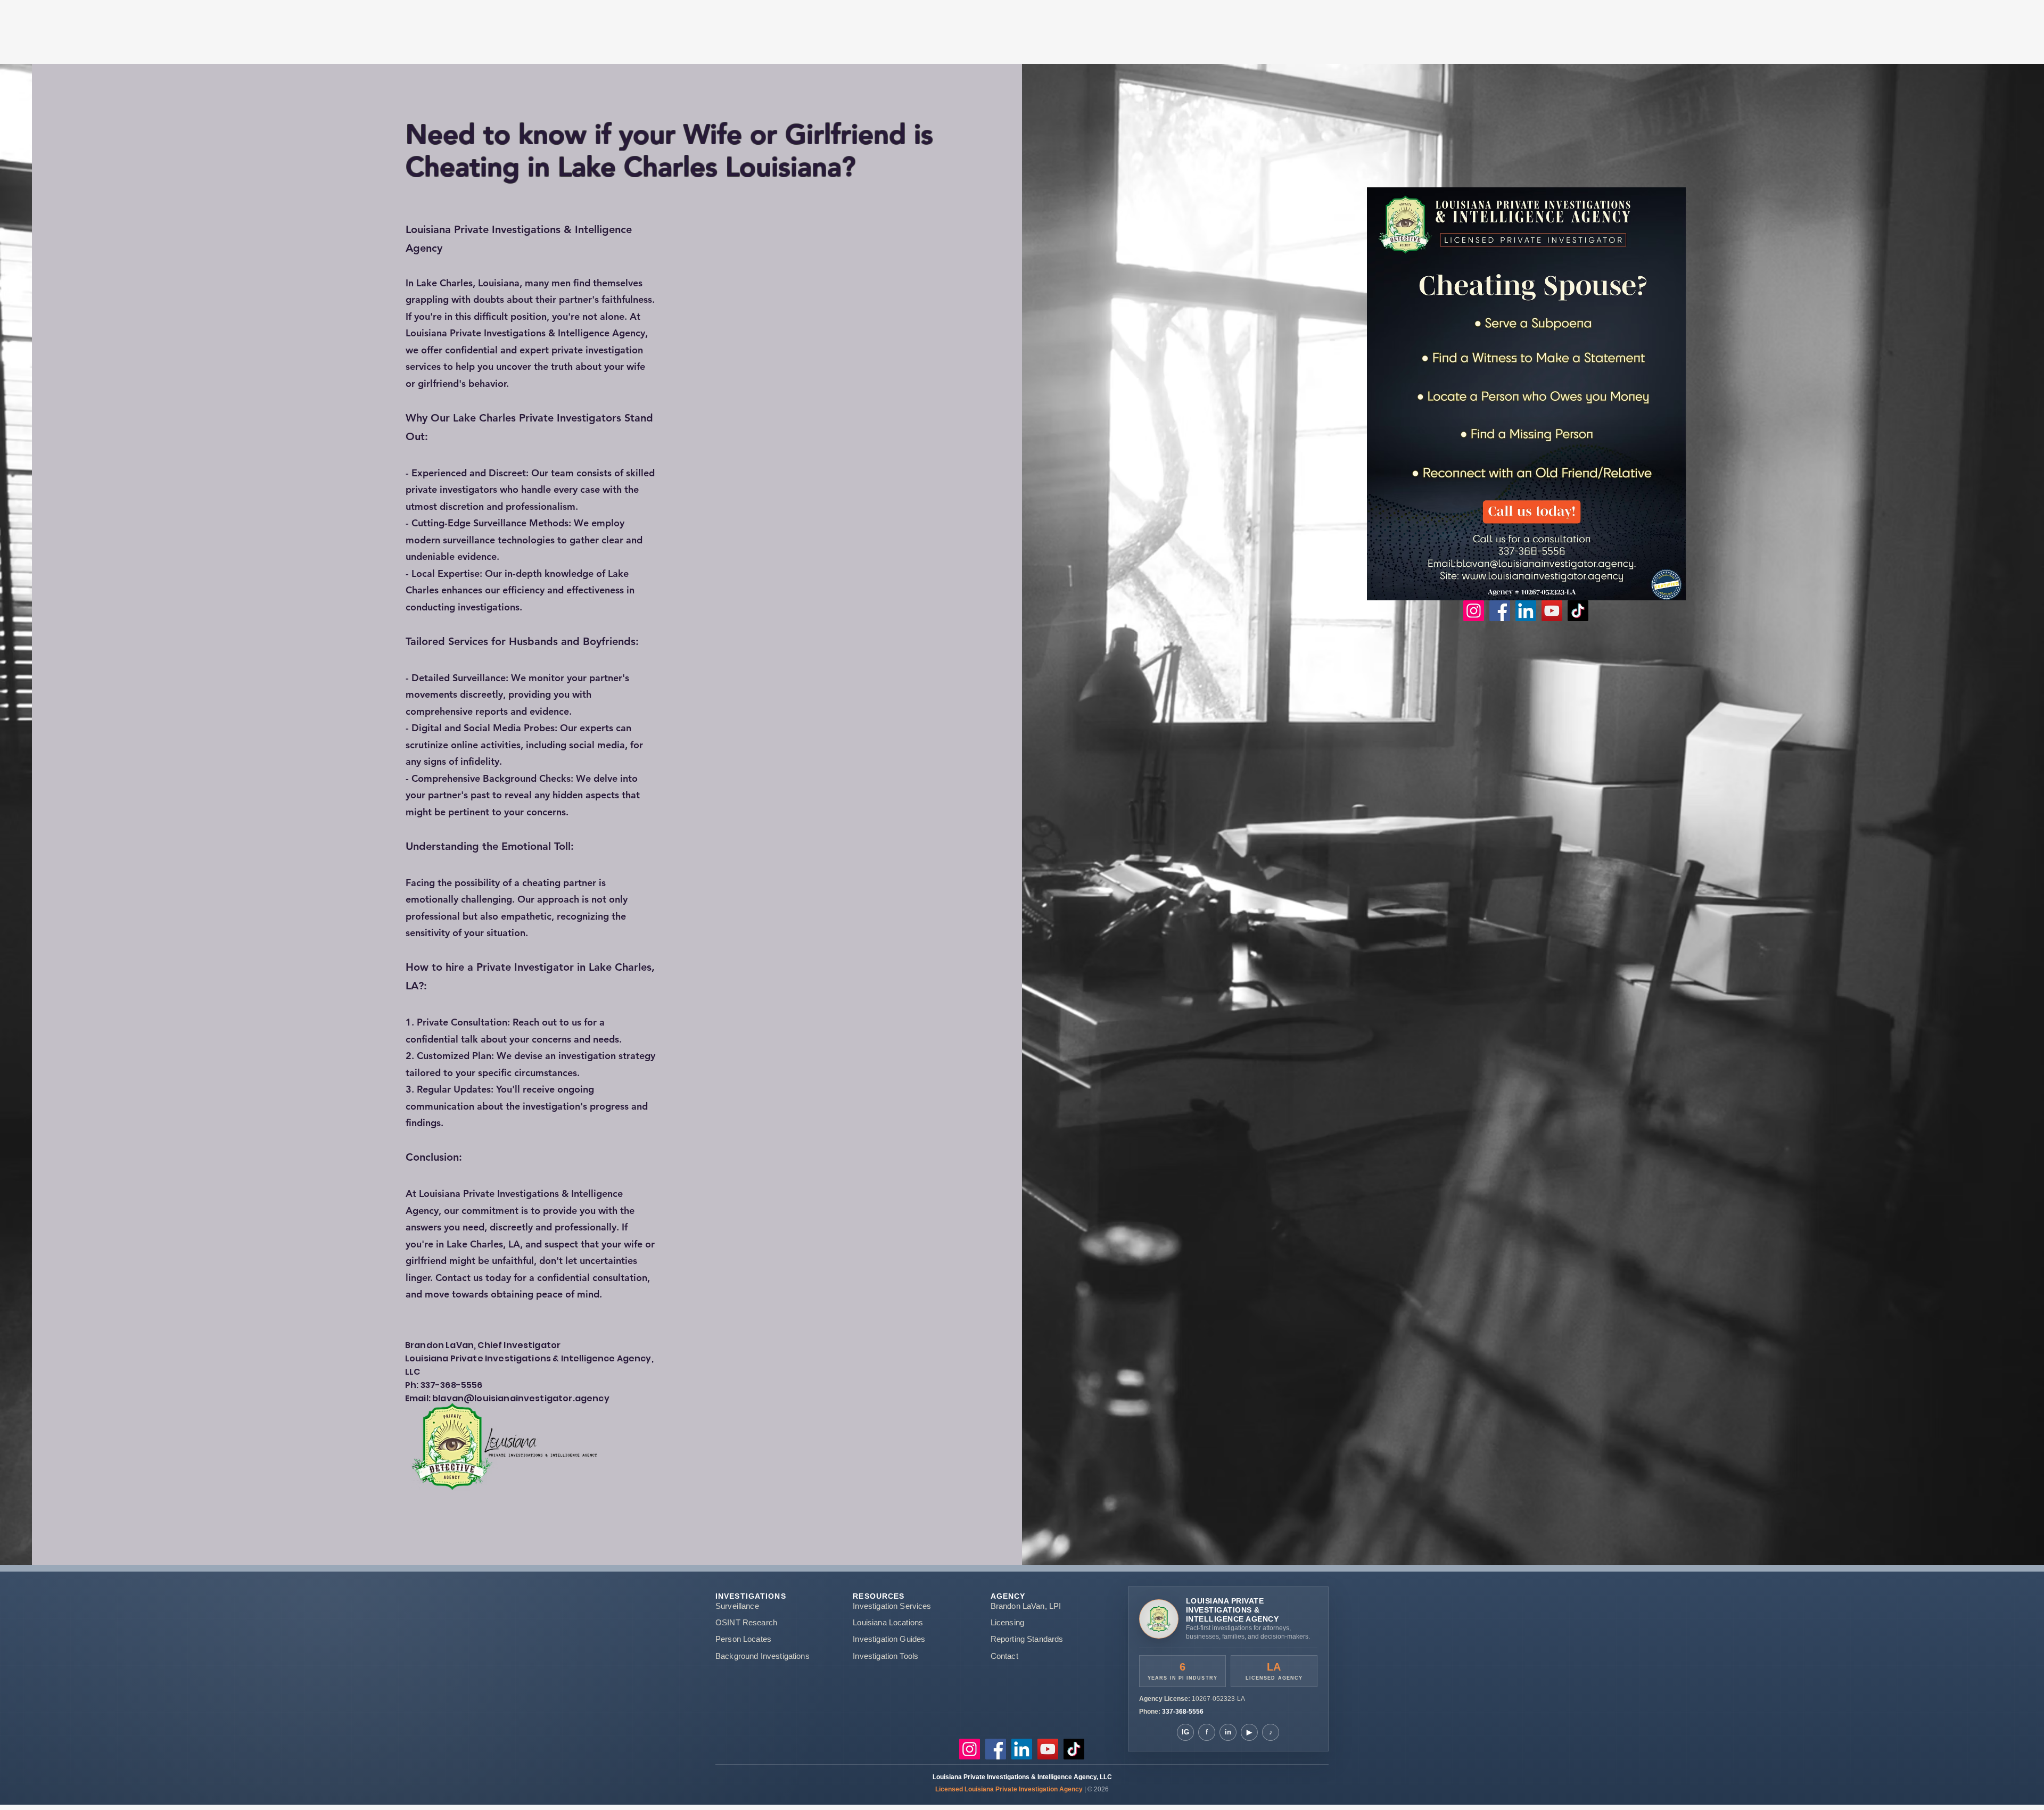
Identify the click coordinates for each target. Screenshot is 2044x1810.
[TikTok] (1578, 611)
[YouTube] (1552, 611)
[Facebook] (1500, 611)
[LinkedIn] (1526, 611)
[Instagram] (1474, 611)
